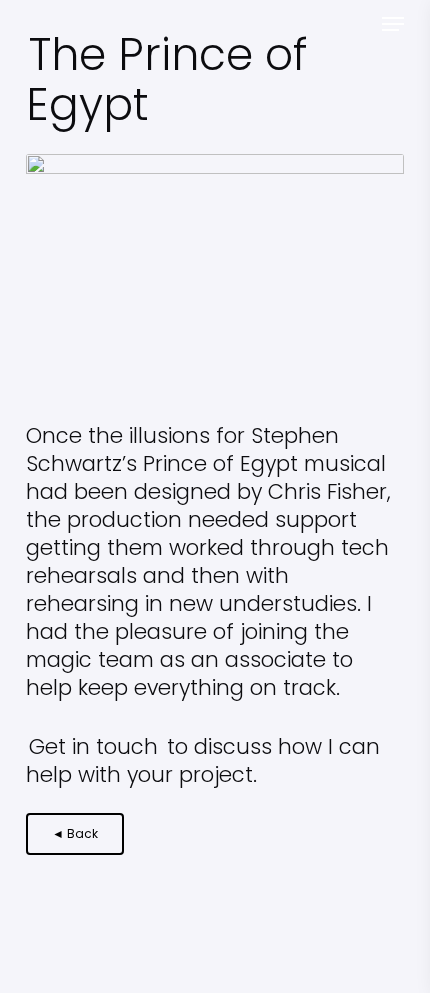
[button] (393, 24)
